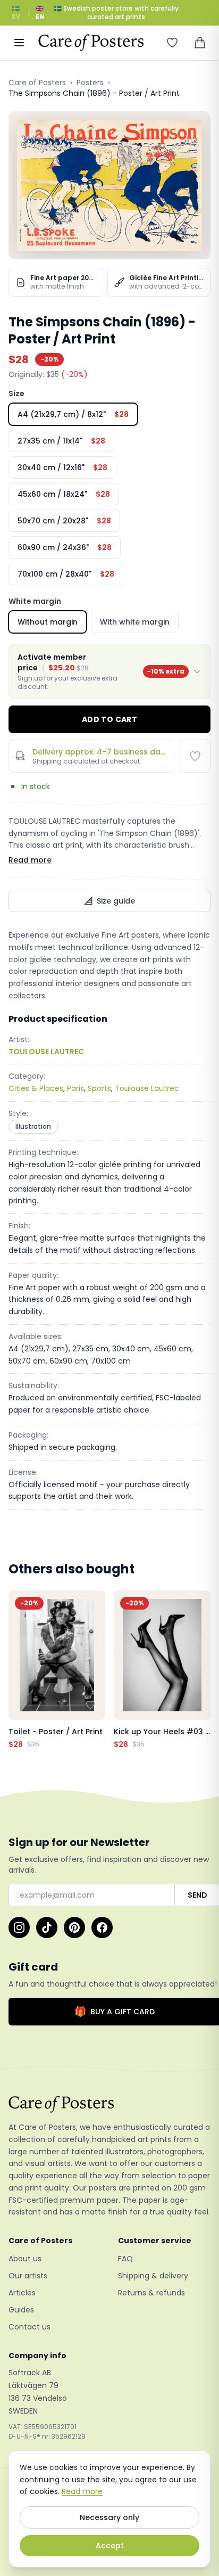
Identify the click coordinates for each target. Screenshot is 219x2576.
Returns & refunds (151, 2293)
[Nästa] (200, 1670)
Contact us (30, 2327)
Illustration (33, 1126)
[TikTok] (47, 1927)
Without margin (48, 622)
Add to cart (109, 719)
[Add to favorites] (195, 756)
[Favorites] (172, 43)
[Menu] (19, 43)
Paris (75, 1088)
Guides (21, 2310)
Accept (110, 2546)
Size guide (116, 901)
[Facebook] (102, 1927)
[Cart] (200, 43)
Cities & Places (36, 1088)
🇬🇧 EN (40, 13)
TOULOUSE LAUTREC (46, 1052)
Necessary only (109, 2517)
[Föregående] (19, 1670)
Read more (30, 860)
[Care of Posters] (109, 2104)
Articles (22, 2293)
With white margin (135, 622)
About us (25, 2259)
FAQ (125, 2259)
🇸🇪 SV (16, 13)
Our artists (28, 2276)
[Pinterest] (74, 1927)
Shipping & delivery (153, 2276)
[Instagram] (19, 1927)
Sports (99, 1088)
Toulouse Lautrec (147, 1088)
